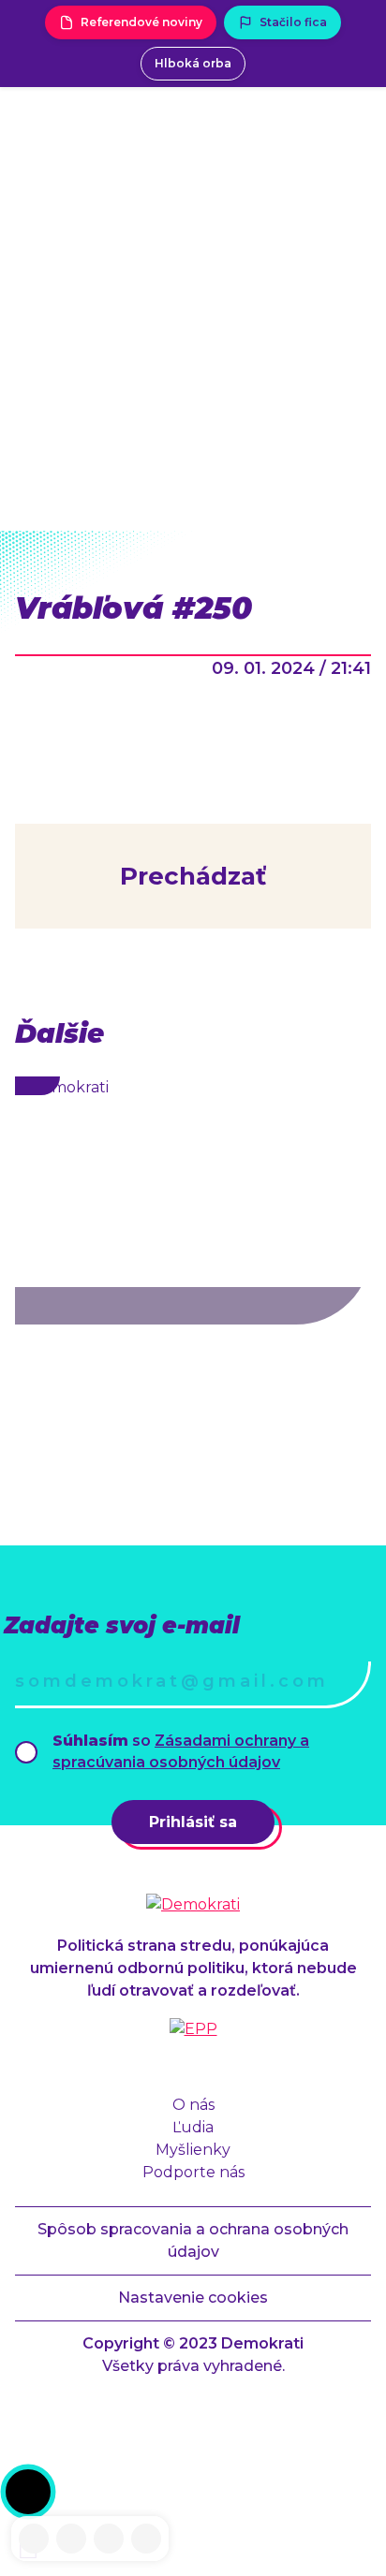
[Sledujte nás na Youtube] (109, 2539)
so (181, 1751)
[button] (28, 2492)
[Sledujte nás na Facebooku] (34, 2539)
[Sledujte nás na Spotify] (146, 2539)
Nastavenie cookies (193, 2298)
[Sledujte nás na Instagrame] (71, 2539)
